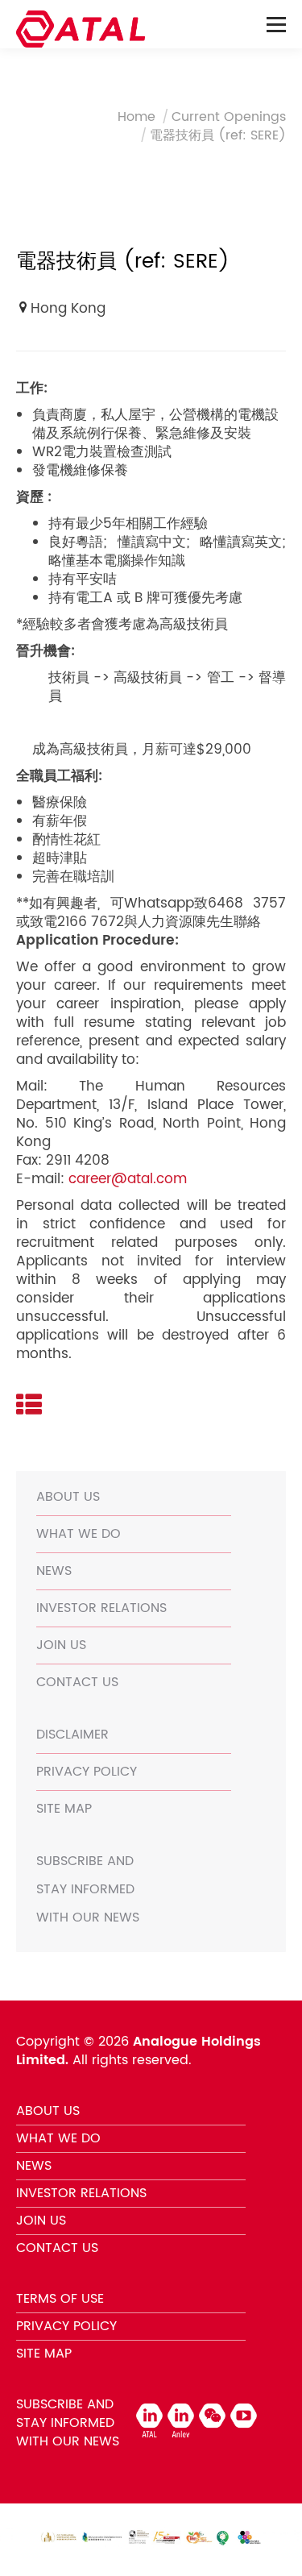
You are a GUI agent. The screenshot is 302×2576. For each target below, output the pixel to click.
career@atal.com (128, 1179)
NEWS (54, 1571)
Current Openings (229, 117)
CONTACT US (77, 1682)
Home (137, 117)
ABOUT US (68, 1497)
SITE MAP (64, 1809)
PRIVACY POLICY (87, 1772)
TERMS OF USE (60, 2299)
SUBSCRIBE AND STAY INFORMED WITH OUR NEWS (88, 1889)
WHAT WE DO (79, 1534)
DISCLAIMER (72, 1735)
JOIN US (61, 1645)
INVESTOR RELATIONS (101, 1608)
